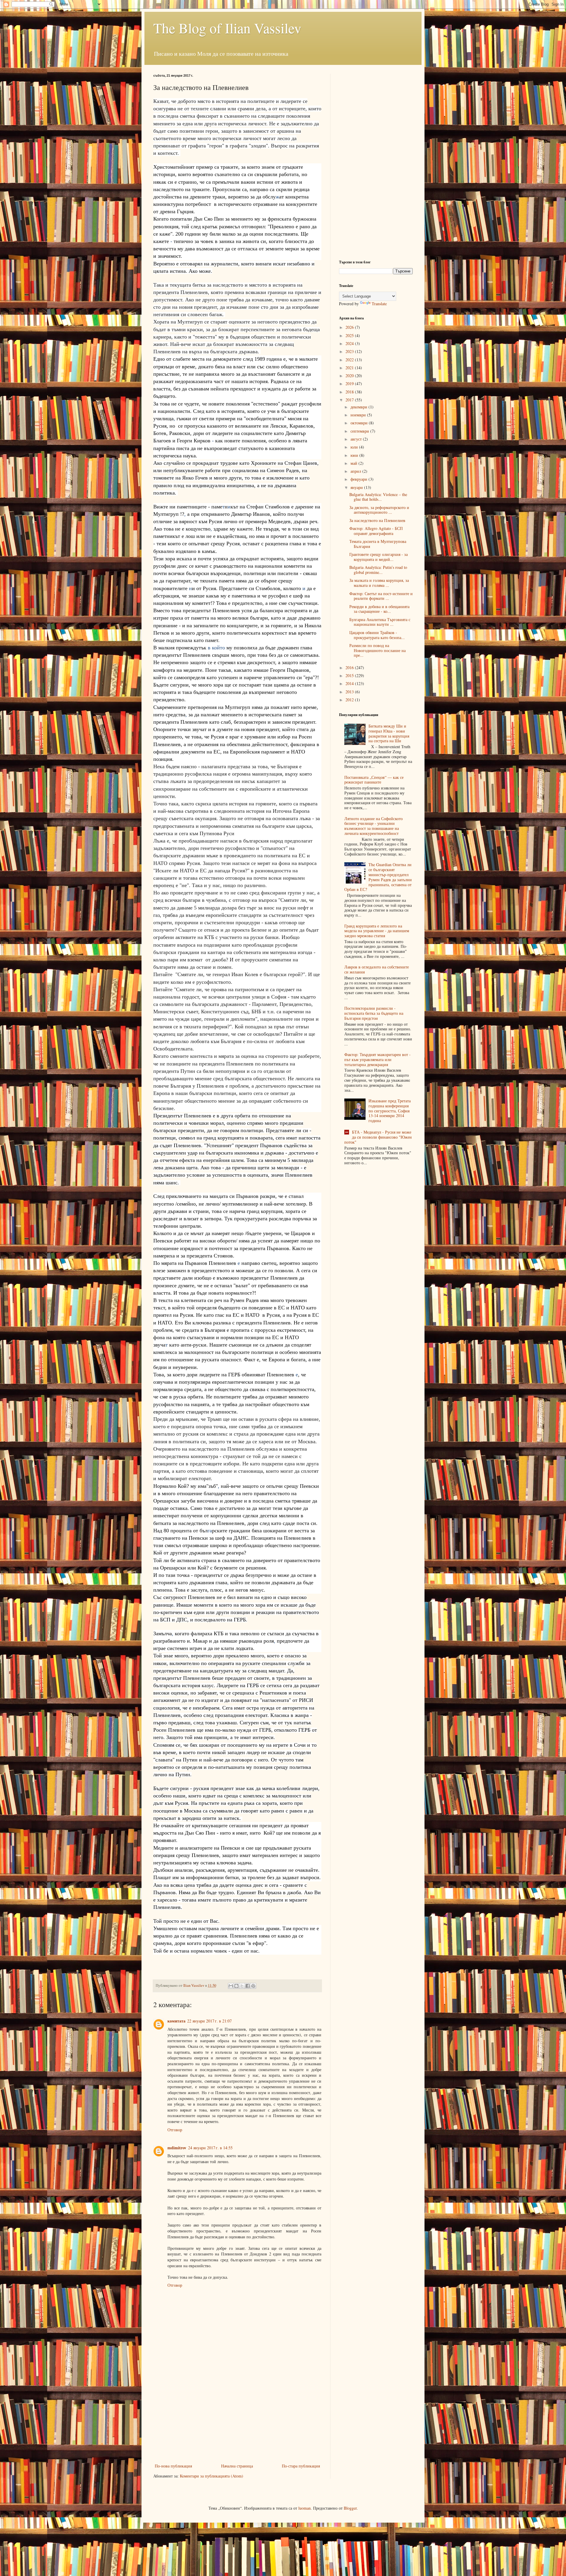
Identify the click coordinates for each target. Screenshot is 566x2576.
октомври (360, 423)
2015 (350, 675)
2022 (350, 360)
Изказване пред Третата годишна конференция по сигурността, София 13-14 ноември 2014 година (390, 1111)
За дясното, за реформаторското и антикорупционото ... (379, 510)
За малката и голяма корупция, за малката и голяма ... (379, 583)
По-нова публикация (173, 2466)
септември (360, 431)
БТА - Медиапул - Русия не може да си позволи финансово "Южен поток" (378, 1137)
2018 (350, 392)
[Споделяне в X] (242, 1986)
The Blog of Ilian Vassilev (227, 28)
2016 (350, 668)
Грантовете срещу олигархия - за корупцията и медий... (379, 557)
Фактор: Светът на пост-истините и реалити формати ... (381, 596)
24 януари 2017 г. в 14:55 (210, 2148)
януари (357, 487)
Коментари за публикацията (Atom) (212, 2476)
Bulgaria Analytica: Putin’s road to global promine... (378, 570)
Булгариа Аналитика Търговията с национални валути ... (380, 622)
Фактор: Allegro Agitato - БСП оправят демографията (376, 531)
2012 (350, 700)
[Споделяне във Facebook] (248, 1986)
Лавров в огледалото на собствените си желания (377, 969)
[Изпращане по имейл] (231, 1986)
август (357, 439)
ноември (359, 415)
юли (355, 447)
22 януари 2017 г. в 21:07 (209, 2021)
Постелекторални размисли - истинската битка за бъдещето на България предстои (374, 1013)
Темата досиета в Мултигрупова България (378, 544)
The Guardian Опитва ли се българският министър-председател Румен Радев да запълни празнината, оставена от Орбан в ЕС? (378, 877)
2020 (350, 376)
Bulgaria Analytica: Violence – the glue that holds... (378, 497)
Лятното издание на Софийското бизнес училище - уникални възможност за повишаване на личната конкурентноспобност (374, 826)
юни (355, 455)
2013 (350, 692)
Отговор (175, 2130)
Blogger (350, 2508)
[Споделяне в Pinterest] (253, 1986)
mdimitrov (177, 2148)
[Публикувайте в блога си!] (236, 1986)
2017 (350, 400)
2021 (350, 368)
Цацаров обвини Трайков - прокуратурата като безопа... (377, 635)
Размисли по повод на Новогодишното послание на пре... (377, 650)
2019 (350, 384)
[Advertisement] (237, 2418)
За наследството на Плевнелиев (377, 520)
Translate (379, 304)
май (354, 463)
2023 (350, 351)
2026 (350, 327)
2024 (350, 343)
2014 (350, 683)
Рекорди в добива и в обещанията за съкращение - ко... (379, 609)
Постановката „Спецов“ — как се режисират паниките (374, 780)
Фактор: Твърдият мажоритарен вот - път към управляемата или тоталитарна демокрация (377, 1059)
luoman (305, 2508)
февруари (359, 479)
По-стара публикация (301, 2466)
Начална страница (237, 2466)
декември (359, 407)
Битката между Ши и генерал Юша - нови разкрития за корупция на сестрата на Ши (389, 733)
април (356, 471)
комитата (176, 2021)
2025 (350, 335)
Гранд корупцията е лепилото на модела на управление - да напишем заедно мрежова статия (377, 931)
